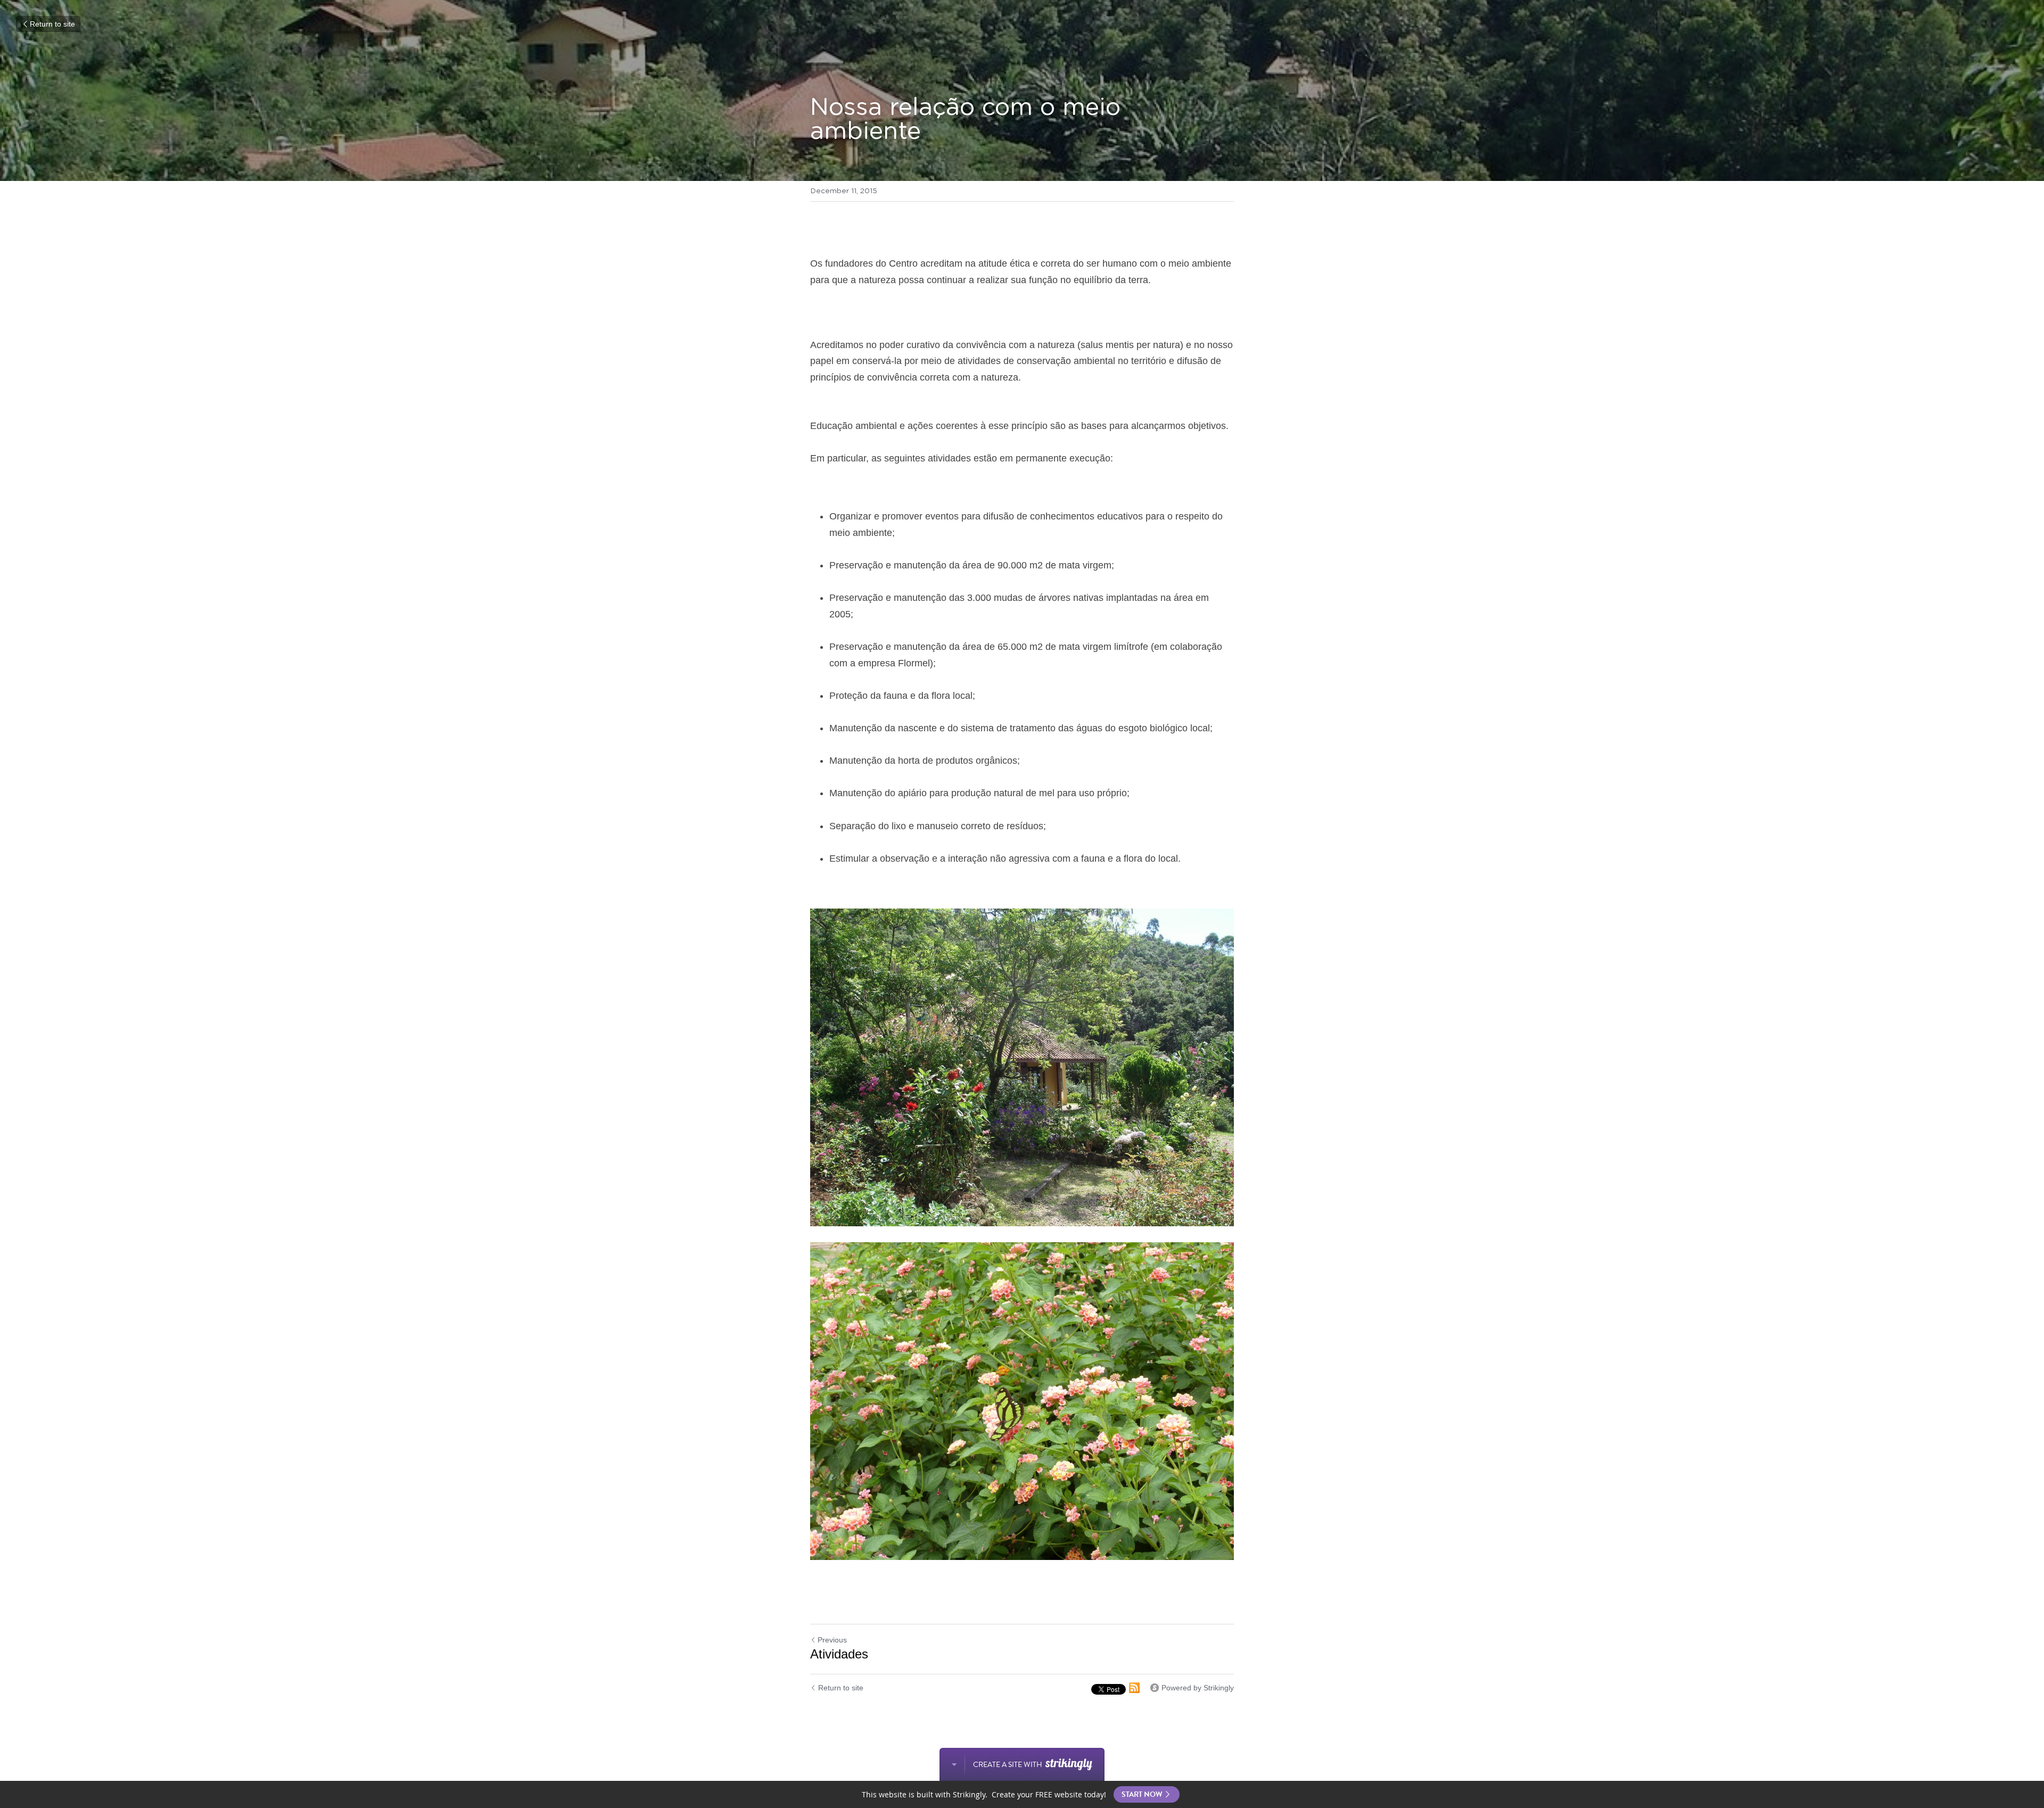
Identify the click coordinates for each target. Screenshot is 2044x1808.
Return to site (52, 24)
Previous (832, 1640)
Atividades (839, 1654)
